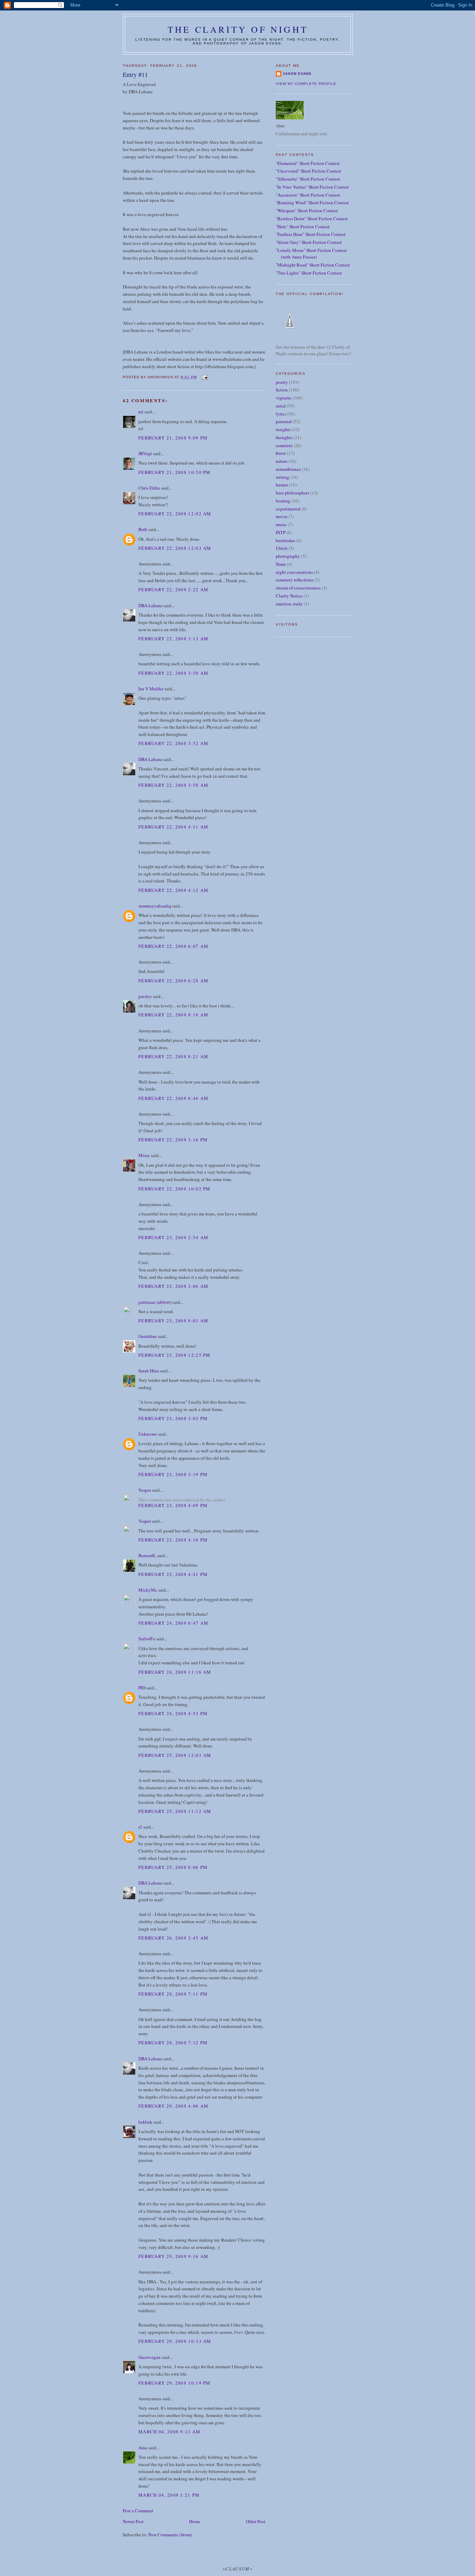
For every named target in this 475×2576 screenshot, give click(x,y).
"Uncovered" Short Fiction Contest (308, 171)
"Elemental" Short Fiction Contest (308, 163)
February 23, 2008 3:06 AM (174, 1286)
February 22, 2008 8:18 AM (174, 1015)
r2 (140, 1827)
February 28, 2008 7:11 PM (173, 1994)
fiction (282, 390)
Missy (144, 1155)
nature (282, 461)
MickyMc (148, 1590)
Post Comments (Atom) (170, 2535)
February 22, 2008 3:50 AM (174, 673)
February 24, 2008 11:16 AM (175, 1672)
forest (281, 453)
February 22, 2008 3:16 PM (173, 1140)
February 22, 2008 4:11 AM (174, 827)
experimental (288, 509)
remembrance (288, 469)
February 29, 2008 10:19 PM (175, 2383)
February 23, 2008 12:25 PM (175, 1355)
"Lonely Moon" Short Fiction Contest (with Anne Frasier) (311, 254)
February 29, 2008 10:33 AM (175, 2341)
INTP (281, 532)
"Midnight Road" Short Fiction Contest (313, 265)
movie (282, 516)
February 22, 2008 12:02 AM (175, 514)
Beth (143, 529)
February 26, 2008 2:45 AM (174, 1938)
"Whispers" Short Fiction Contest (307, 211)
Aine (143, 2448)
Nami (281, 564)
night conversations (294, 572)
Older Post (256, 2521)
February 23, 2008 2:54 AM (174, 1237)
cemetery (284, 445)
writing (283, 477)
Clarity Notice (289, 596)
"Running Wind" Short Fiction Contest (312, 203)
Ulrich (282, 548)
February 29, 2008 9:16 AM (174, 2256)
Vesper (145, 1490)
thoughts (284, 437)
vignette (284, 398)
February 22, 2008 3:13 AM (174, 639)
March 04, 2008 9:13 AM (170, 2432)
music (281, 524)
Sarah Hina (149, 1371)
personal (284, 421)
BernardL (147, 1555)
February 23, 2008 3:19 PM (173, 1474)
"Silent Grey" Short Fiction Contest (309, 242)
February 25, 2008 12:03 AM (175, 1755)
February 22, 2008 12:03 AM (175, 548)
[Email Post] (204, 377)
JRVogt (145, 453)
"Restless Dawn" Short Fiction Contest (312, 219)
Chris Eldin (149, 488)
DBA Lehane (150, 605)
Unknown (148, 1434)
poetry (282, 382)
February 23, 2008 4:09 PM (173, 1505)
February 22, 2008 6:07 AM (174, 946)
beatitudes (285, 540)
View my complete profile (306, 84)
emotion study (289, 604)
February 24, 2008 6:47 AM (174, 1623)
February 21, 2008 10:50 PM (175, 472)
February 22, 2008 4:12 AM (174, 890)
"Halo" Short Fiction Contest (303, 227)
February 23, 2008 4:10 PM (173, 1540)
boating (283, 501)
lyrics (281, 414)
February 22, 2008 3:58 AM (174, 785)
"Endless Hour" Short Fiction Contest (311, 234)
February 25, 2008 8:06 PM (173, 1867)
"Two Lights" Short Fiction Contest (309, 273)
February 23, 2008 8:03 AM (174, 1321)
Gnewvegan (150, 2357)
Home (195, 2521)
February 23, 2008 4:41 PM (173, 1574)
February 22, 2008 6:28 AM (174, 981)
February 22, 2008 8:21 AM (174, 1056)
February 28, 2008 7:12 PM (173, 2043)
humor (282, 485)
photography (288, 556)
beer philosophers (292, 493)
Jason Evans (297, 74)
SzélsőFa (147, 1639)
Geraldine (148, 1336)
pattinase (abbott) (155, 1302)
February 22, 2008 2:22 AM (174, 589)
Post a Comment (138, 2511)
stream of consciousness (298, 588)
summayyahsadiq (155, 906)
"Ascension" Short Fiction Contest (308, 195)
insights (283, 429)
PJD (142, 1688)
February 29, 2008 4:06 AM (174, 2106)
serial (281, 406)
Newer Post (133, 2521)
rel (141, 412)
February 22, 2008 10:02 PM (175, 1189)
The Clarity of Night (238, 29)
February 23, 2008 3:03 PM (173, 1418)
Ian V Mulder (151, 689)
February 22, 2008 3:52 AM (174, 743)
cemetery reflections (295, 580)
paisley (145, 996)
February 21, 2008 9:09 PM (173, 438)
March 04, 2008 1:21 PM (169, 2495)
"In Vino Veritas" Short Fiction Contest (312, 187)
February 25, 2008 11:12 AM (175, 1811)
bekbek (145, 2122)
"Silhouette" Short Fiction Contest (308, 179)
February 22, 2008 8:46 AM (174, 1098)
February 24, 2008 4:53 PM (173, 1713)
